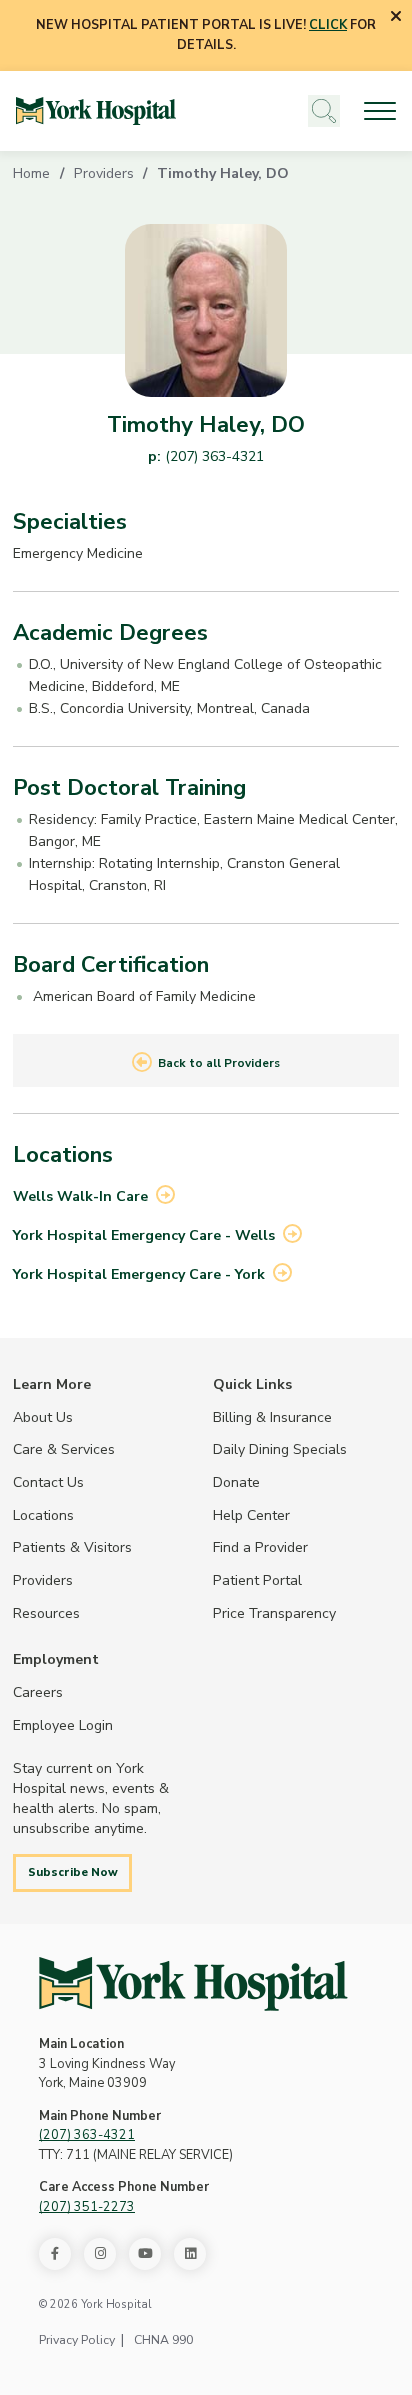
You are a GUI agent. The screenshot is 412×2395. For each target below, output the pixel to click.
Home (31, 173)
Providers (104, 173)
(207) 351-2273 (87, 2207)
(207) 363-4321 (214, 456)
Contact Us (48, 1482)
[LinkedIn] (190, 2254)
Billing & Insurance (272, 1417)
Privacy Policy (77, 2340)
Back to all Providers (219, 1063)
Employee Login (63, 1725)
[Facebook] (55, 2254)
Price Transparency (274, 1613)
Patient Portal (257, 1580)
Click (328, 25)
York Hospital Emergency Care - (144, 1235)
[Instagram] (100, 2254)
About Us (43, 1417)
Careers (38, 1692)
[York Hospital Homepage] (193, 1984)
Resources (46, 1613)
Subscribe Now (73, 1872)
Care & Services (64, 1449)
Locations (43, 1515)
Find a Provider (260, 1547)
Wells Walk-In (80, 1196)
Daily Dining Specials (280, 1449)
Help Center (251, 1515)
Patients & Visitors (72, 1547)
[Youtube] (145, 2254)
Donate (236, 1482)
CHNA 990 (163, 2340)
